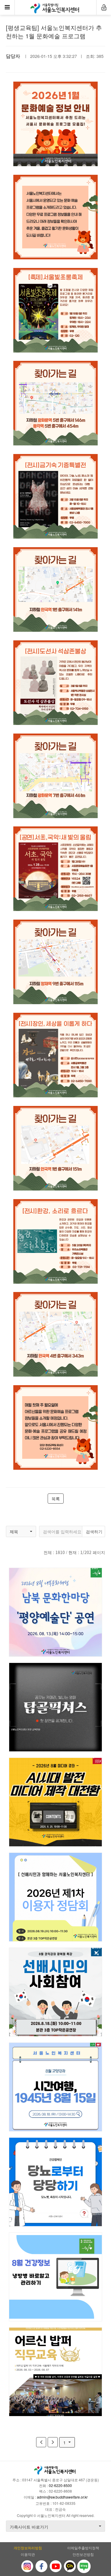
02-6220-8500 (60, 2485)
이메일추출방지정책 (83, 2548)
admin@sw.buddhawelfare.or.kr (62, 2497)
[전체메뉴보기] (7, 7)
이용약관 (28, 2554)
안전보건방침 (83, 2554)
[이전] (41, 2442)
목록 (56, 1499)
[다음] (53, 2442)
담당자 (13, 56)
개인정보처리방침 (28, 2548)
